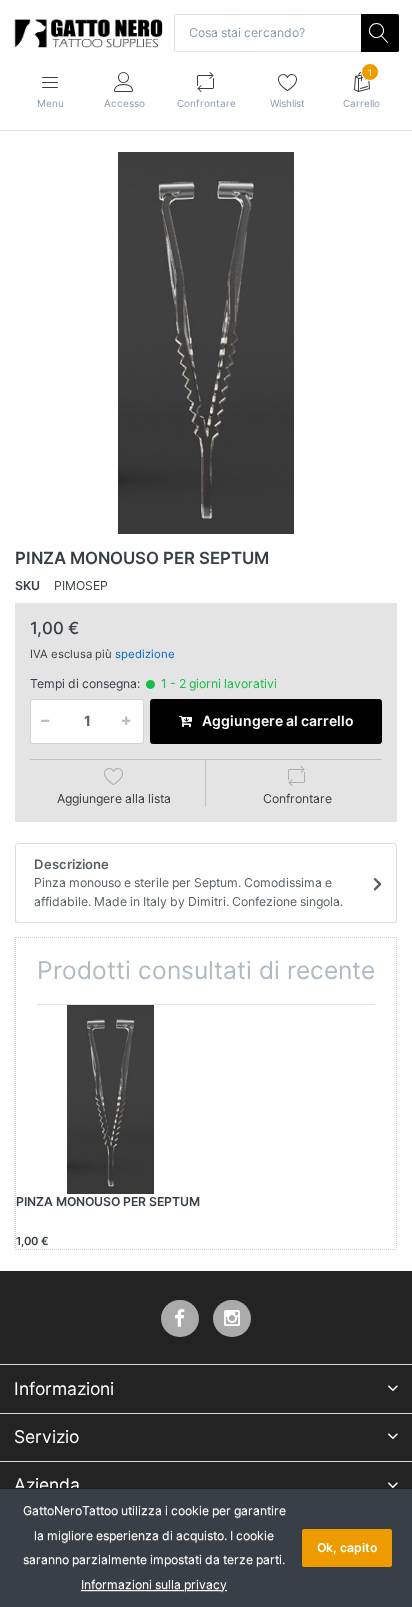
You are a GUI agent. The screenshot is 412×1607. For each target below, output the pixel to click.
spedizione (145, 654)
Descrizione (188, 882)
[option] (206, 343)
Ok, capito (347, 1547)
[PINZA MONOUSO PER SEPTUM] (206, 343)
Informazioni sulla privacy (154, 1584)
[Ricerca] (380, 33)
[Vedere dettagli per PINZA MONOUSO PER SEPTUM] (110, 1099)
